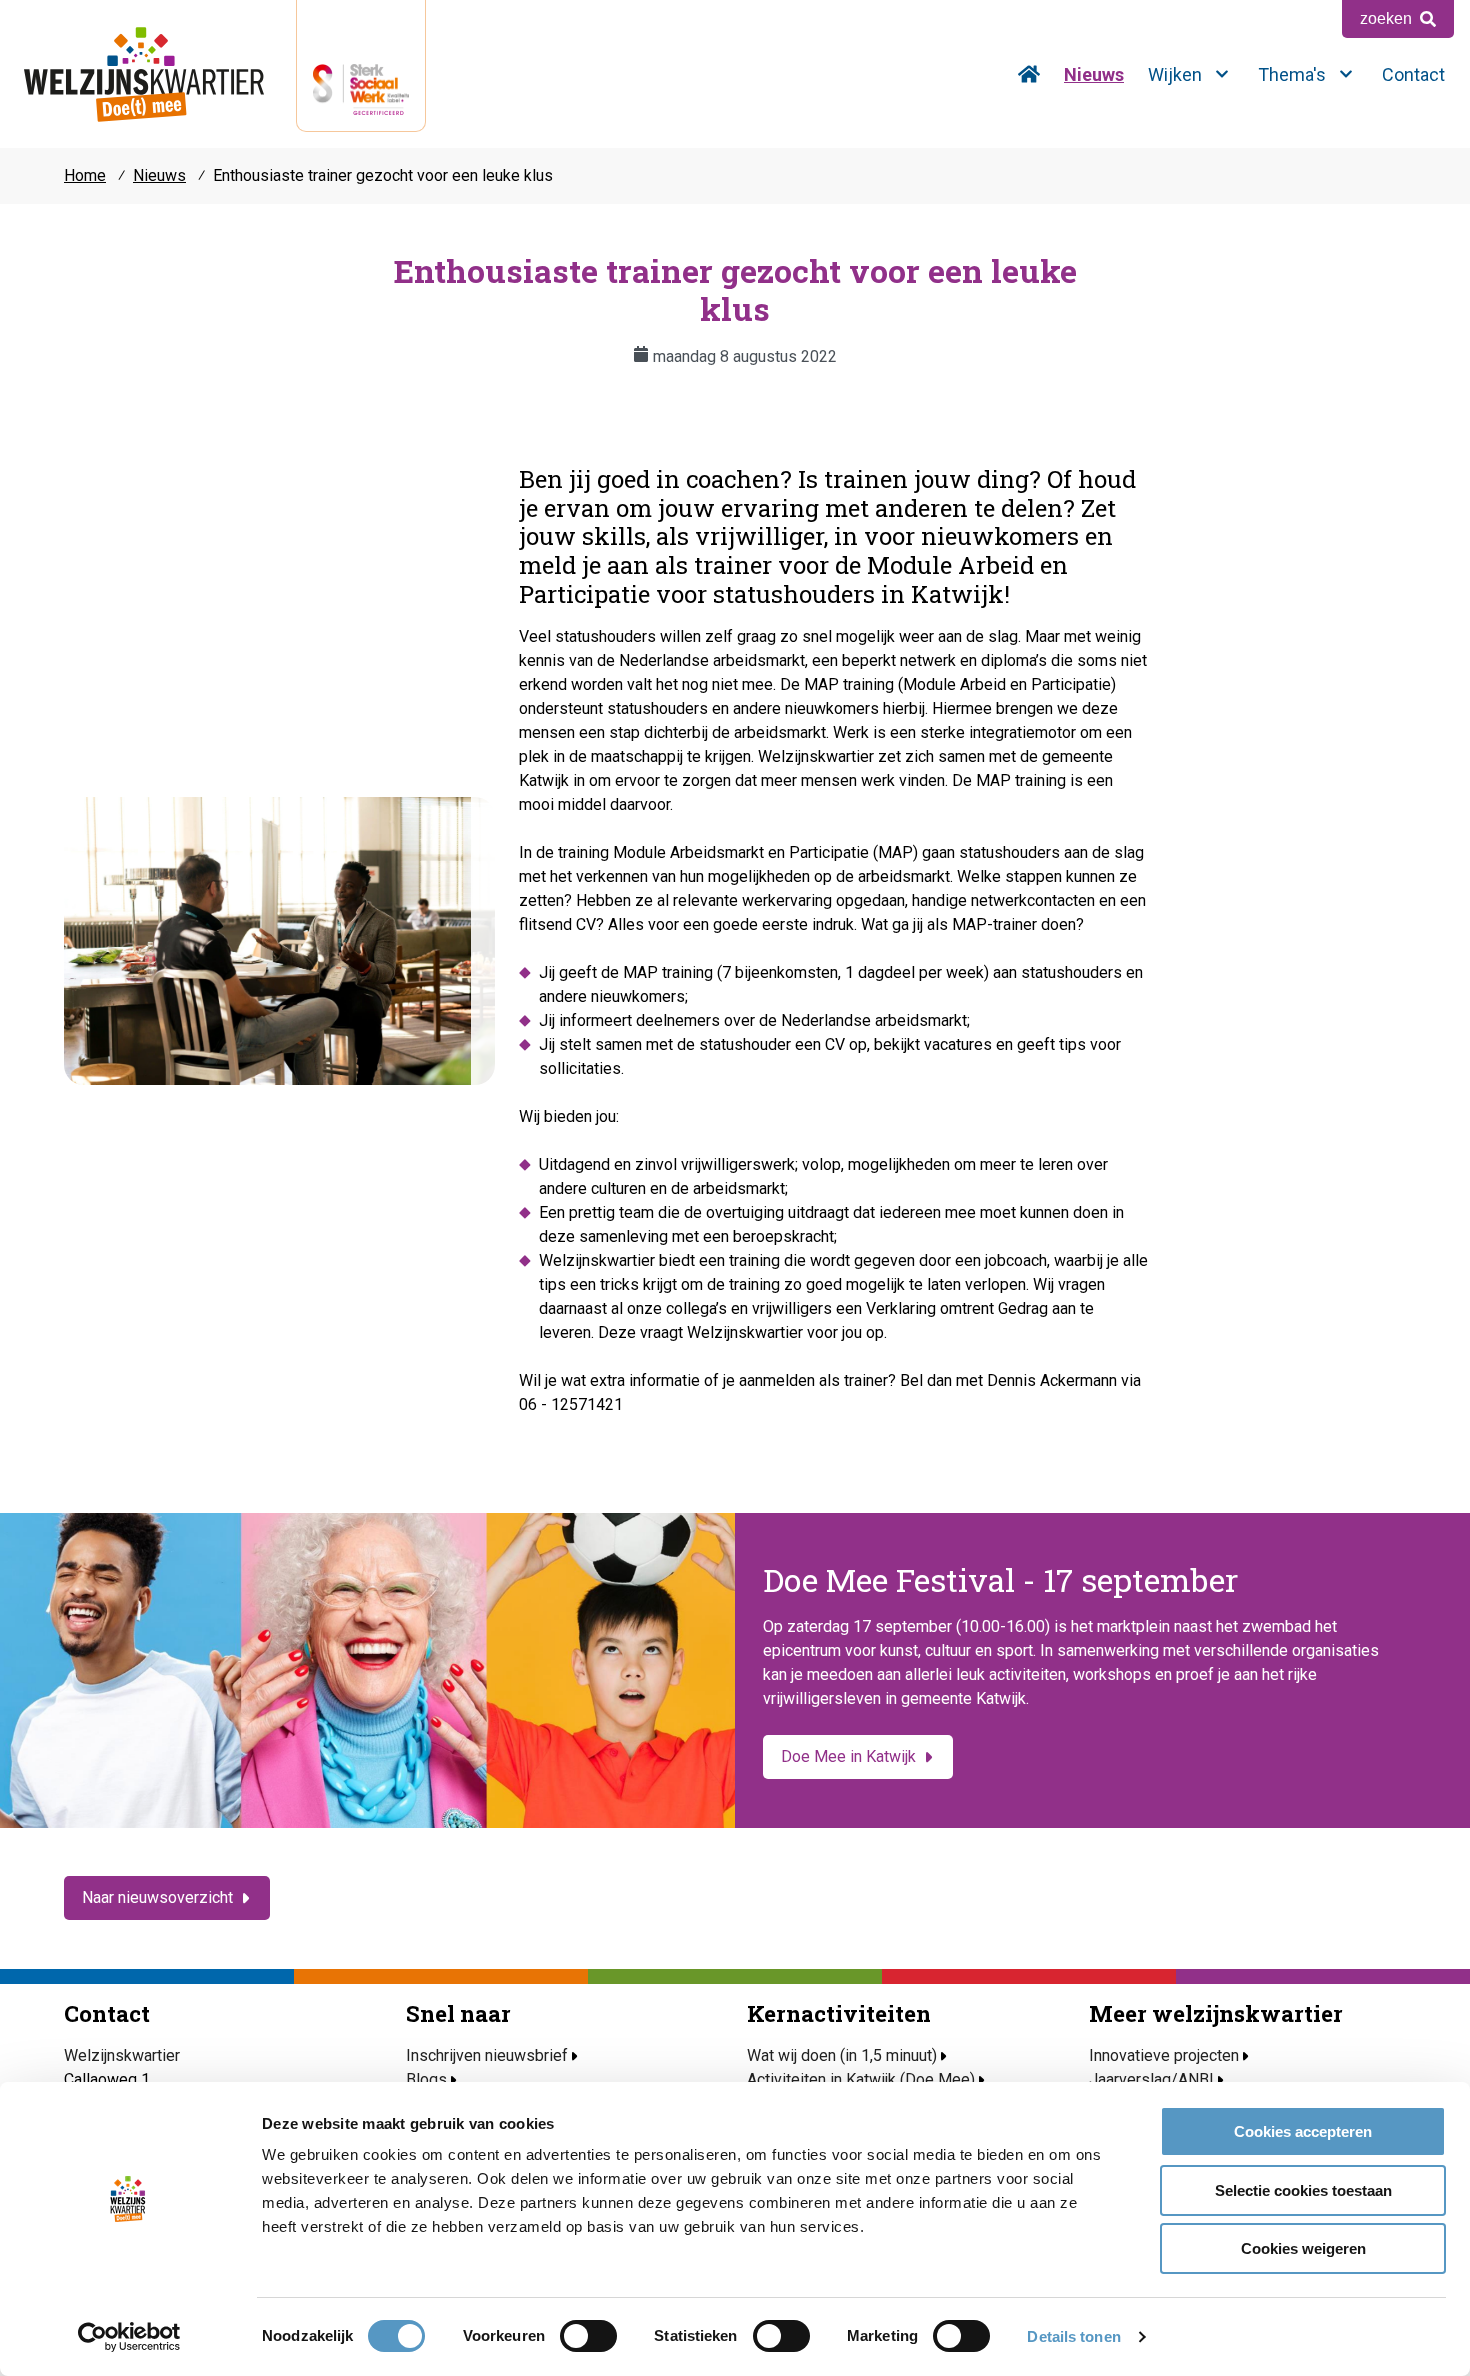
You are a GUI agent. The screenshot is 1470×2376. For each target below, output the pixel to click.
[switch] (588, 2336)
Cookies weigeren (1303, 2248)
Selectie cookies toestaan (1303, 2190)
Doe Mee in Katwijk (848, 1756)
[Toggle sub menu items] (1222, 74)
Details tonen (1073, 2336)
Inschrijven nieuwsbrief (487, 2055)
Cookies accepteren (1303, 2131)
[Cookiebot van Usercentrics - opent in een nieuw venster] (129, 2337)
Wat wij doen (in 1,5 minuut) (842, 2055)
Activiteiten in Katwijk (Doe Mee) (861, 2079)
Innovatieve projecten (1164, 2055)
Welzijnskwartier (144, 74)
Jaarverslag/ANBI (1151, 2079)
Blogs (426, 2079)
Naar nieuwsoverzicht (157, 1897)
